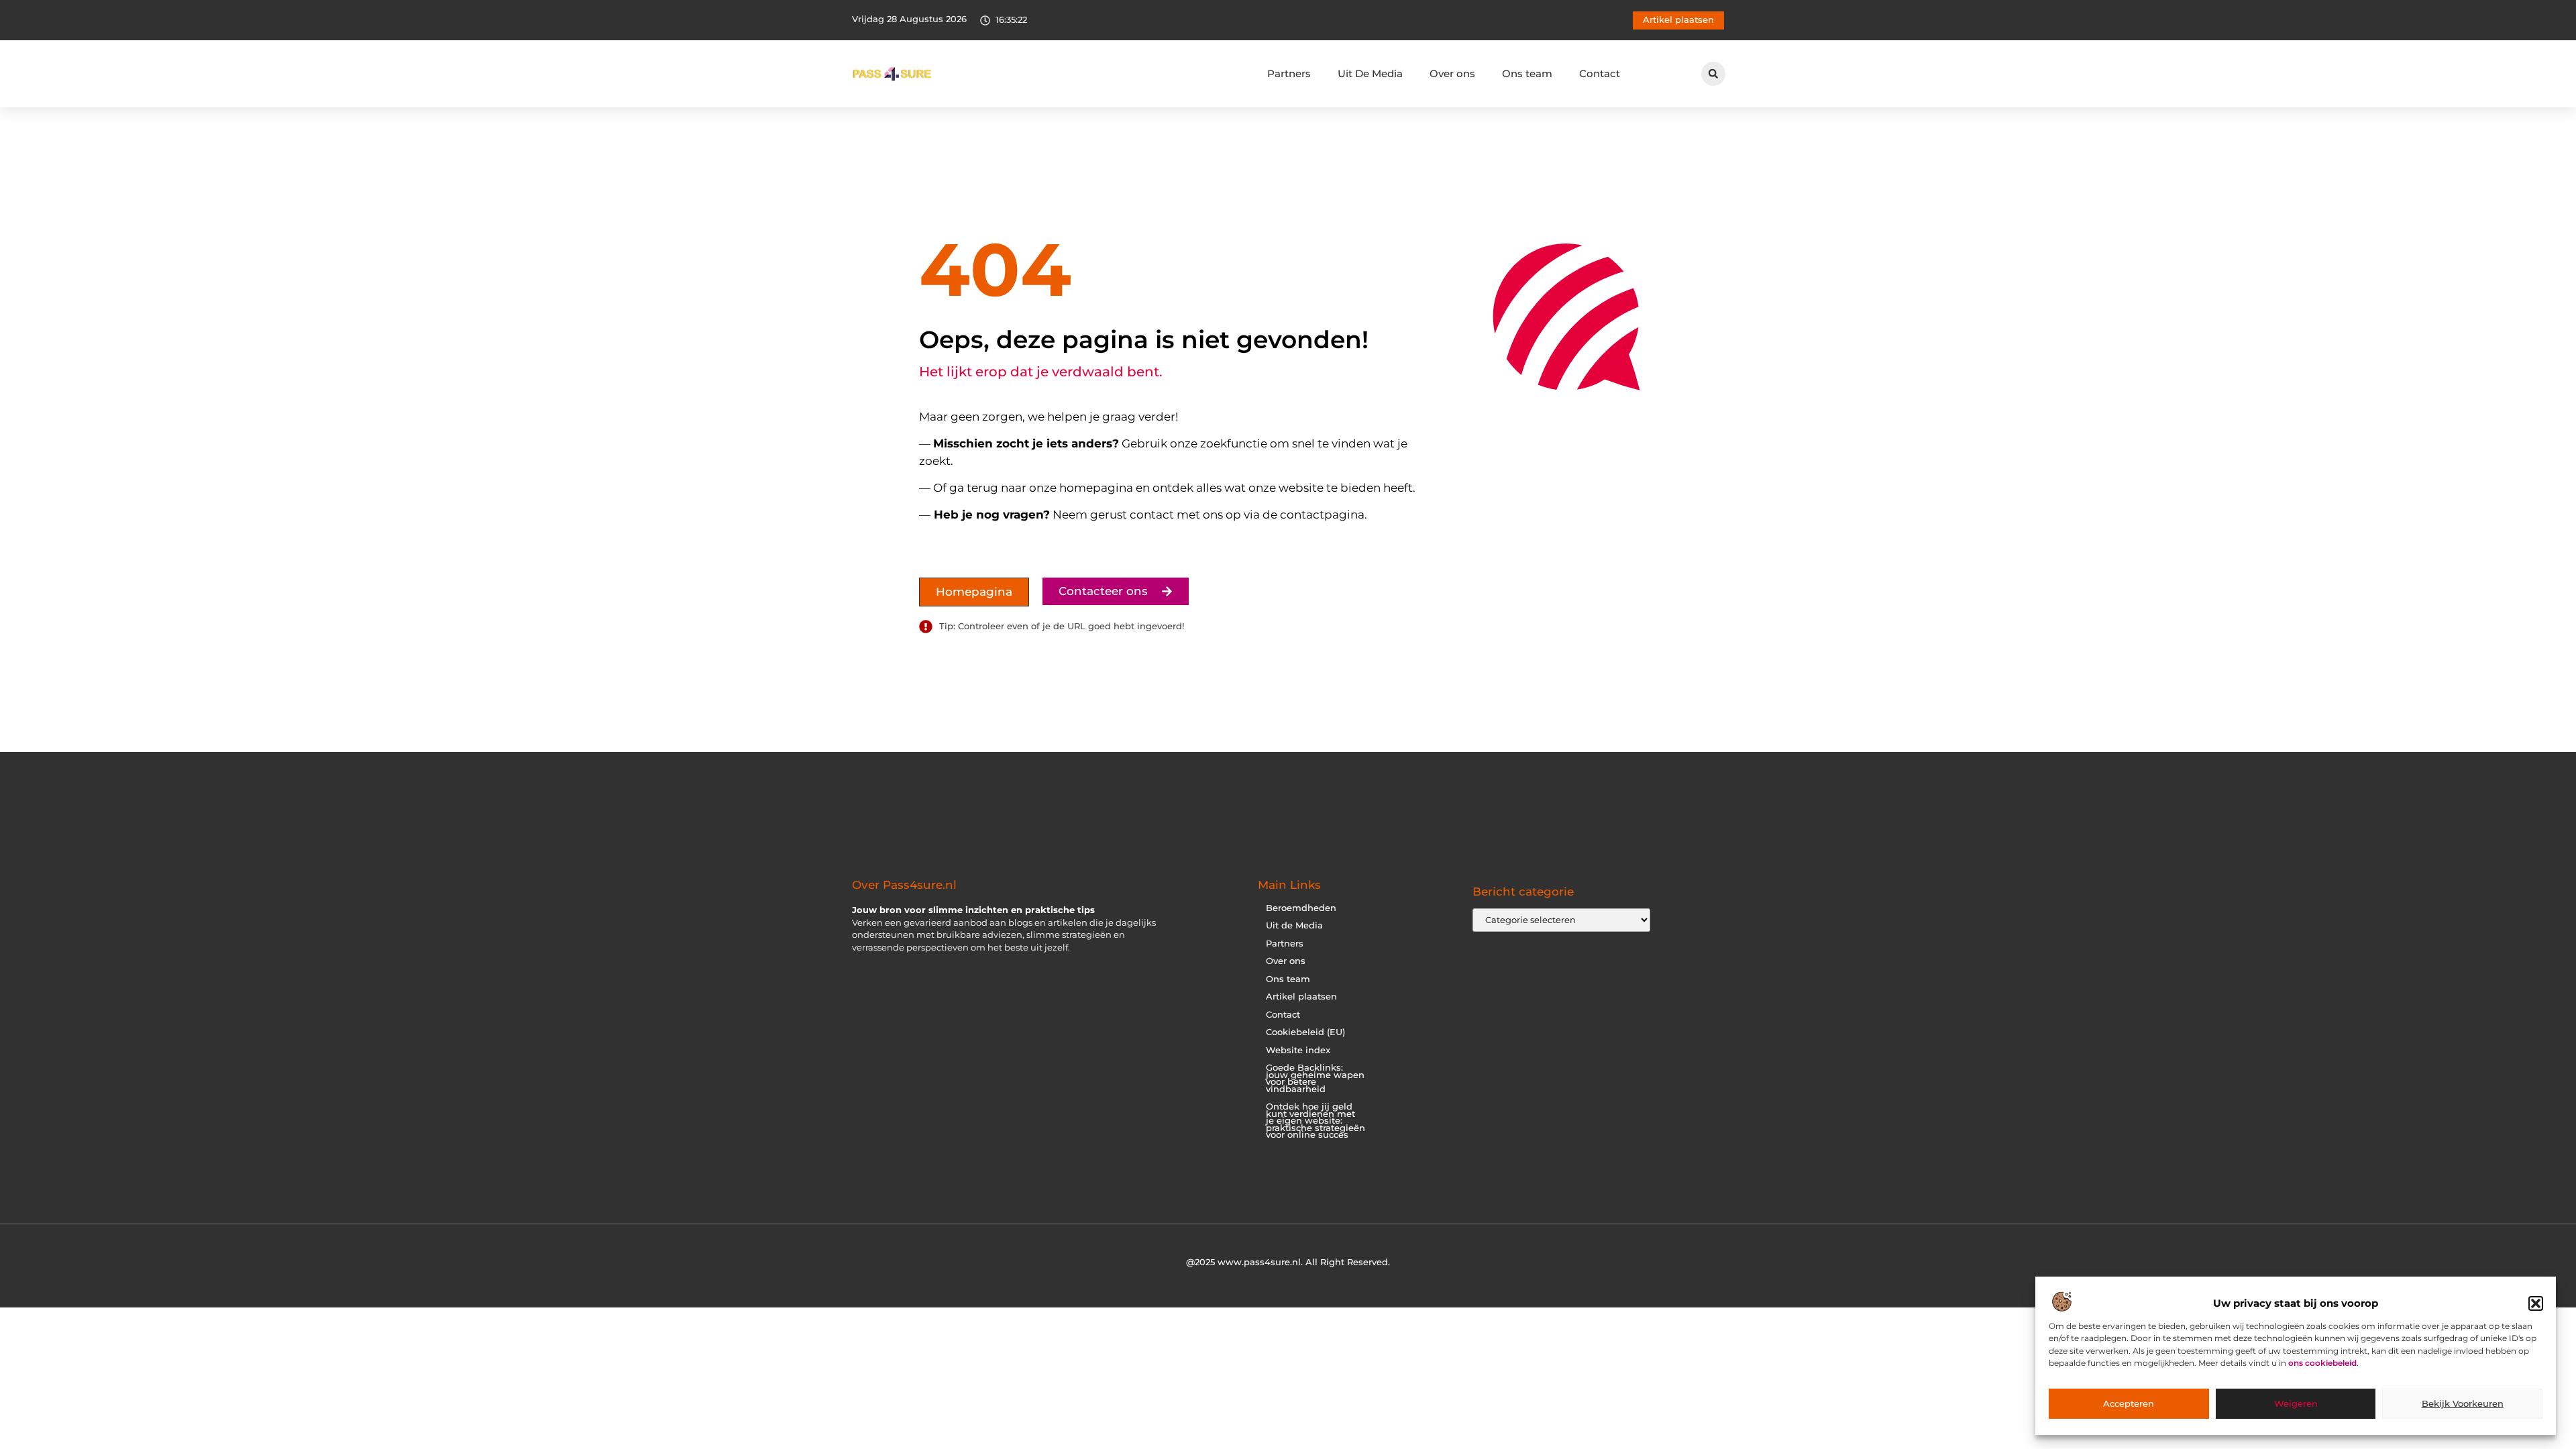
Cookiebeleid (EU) (1305, 1032)
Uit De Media (1370, 73)
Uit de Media (1294, 925)
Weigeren (2296, 1404)
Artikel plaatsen (1301, 997)
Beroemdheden (1301, 908)
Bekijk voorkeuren (2463, 1404)
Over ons (1452, 73)
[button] (2536, 1303)
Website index (1298, 1050)
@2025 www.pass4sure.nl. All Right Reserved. (1288, 1262)
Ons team (1527, 73)
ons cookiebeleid (2322, 1363)
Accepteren (2129, 1404)
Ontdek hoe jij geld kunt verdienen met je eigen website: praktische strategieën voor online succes (1316, 1121)
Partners (1289, 73)
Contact (1600, 73)
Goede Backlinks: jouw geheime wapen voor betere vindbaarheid (1315, 1078)
